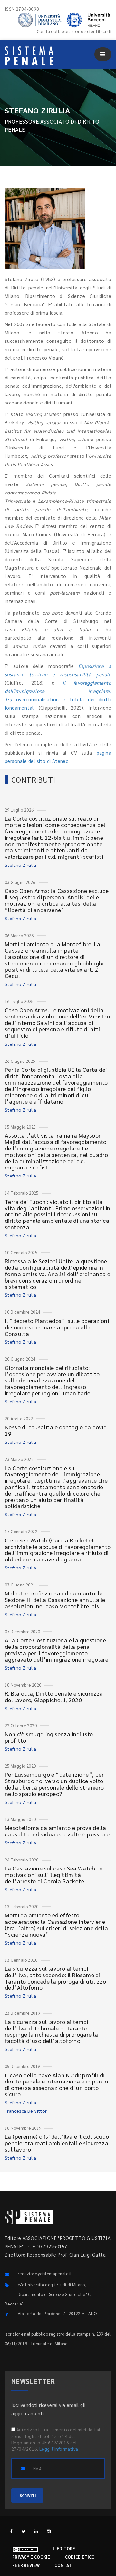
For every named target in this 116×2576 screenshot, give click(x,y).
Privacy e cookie (31, 2557)
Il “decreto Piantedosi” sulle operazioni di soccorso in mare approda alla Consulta (57, 1327)
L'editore (64, 2549)
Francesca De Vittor (26, 2111)
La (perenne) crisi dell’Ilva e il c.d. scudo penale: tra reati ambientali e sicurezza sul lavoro (57, 2143)
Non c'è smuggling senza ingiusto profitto (49, 1737)
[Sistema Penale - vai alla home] (29, 56)
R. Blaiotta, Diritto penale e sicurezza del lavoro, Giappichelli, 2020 (54, 1697)
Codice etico (80, 2557)
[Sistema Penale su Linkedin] (36, 2531)
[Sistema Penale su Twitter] (24, 2531)
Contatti (65, 2565)
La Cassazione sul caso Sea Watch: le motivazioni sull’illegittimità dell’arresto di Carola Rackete (54, 1874)
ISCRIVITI (27, 2495)
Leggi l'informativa (59, 2449)
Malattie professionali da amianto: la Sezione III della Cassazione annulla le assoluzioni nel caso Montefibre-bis (55, 1599)
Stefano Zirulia (20, 865)
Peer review (26, 2565)
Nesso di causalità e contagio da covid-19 (57, 1430)
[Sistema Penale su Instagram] (49, 2531)
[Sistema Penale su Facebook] (11, 2531)
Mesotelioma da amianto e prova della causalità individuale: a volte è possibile (57, 1831)
